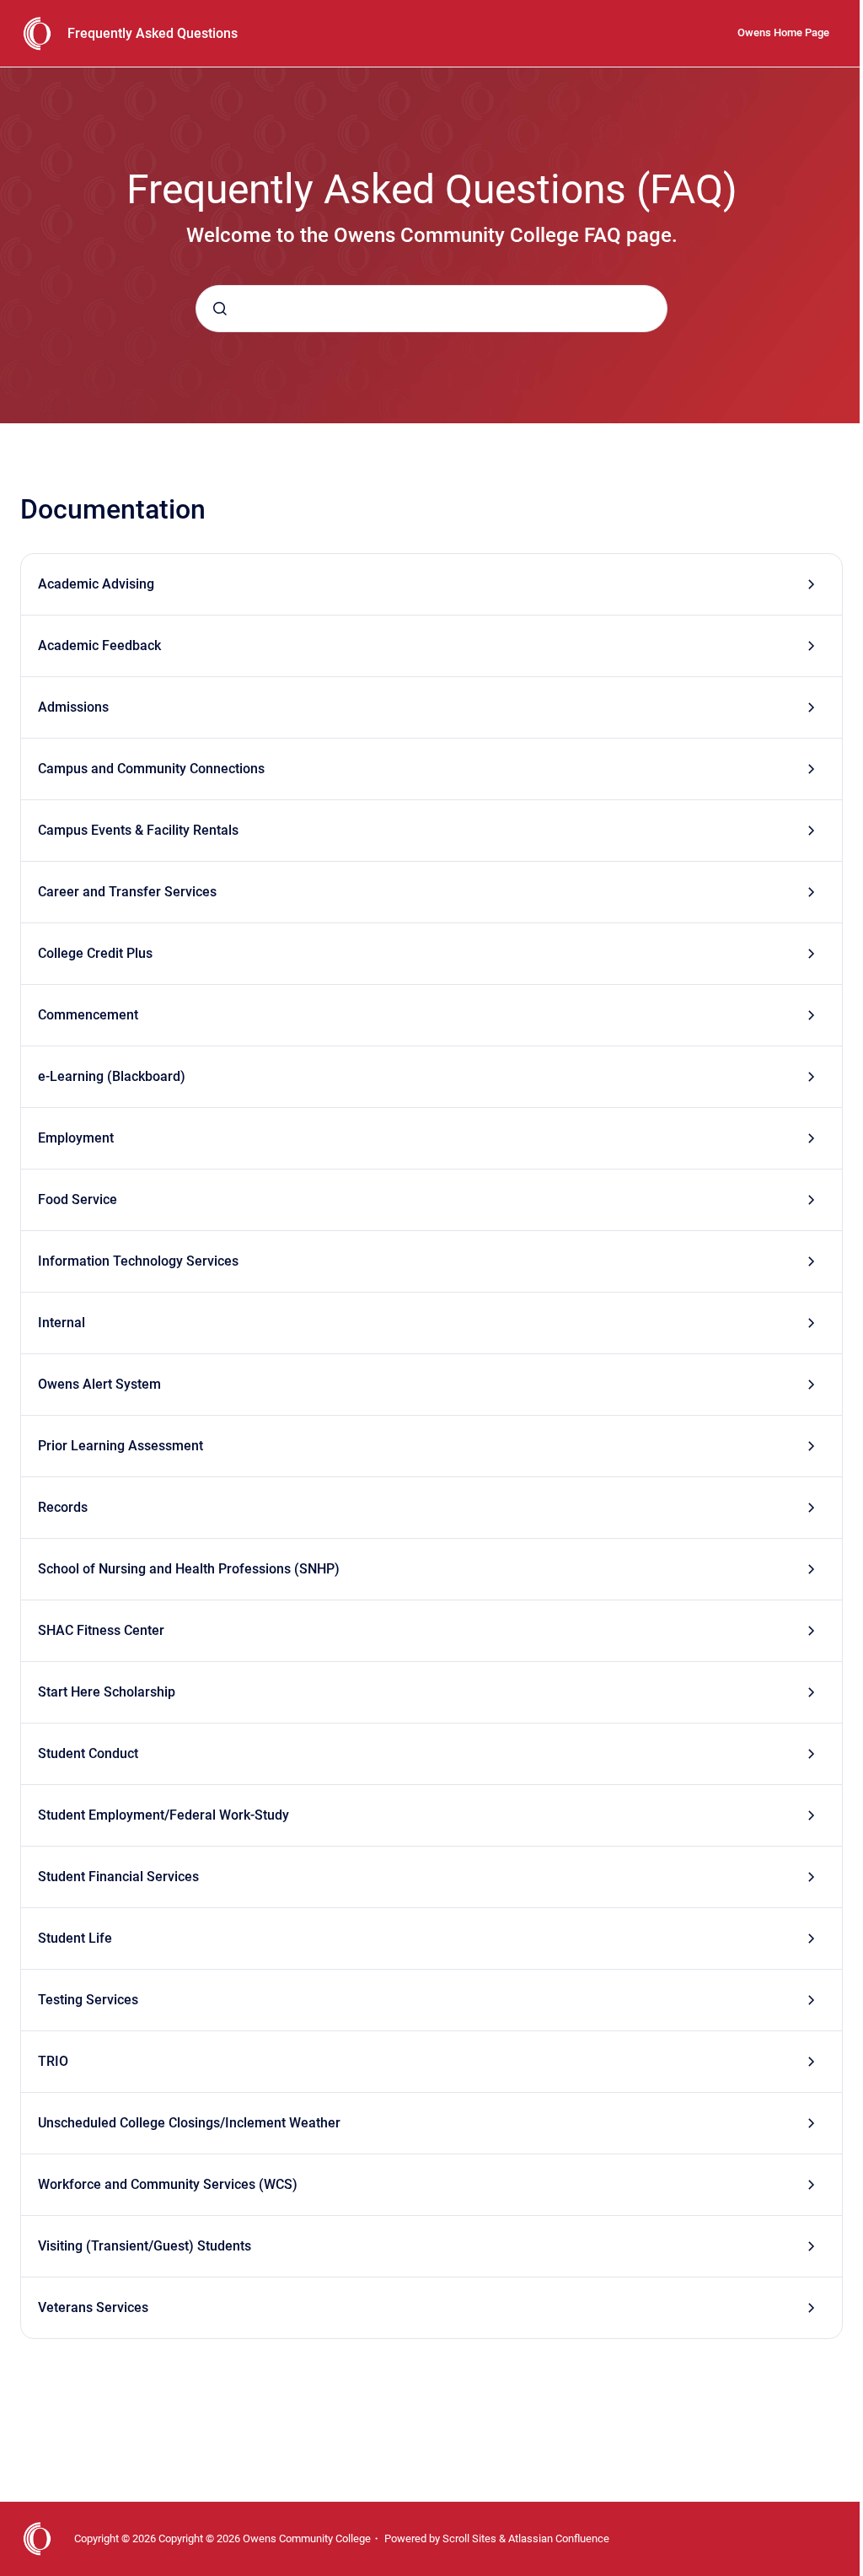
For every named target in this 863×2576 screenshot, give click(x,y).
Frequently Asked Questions (153, 33)
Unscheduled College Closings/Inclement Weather (189, 2123)
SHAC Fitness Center (101, 1630)
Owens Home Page (783, 32)
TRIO (53, 2061)
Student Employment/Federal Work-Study (163, 1815)
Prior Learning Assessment (121, 1446)
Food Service (78, 1199)
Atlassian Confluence (559, 2538)
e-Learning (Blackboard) (112, 1076)
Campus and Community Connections (151, 769)
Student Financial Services (118, 1877)
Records (63, 1507)
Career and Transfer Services (127, 892)
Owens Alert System (99, 1384)
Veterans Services (93, 2307)
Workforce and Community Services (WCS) (168, 2184)
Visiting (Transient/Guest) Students (145, 2246)
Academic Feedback (99, 645)
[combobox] (431, 309)
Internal (62, 1323)
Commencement (88, 1015)
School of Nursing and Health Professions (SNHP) (189, 1569)
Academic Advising (96, 584)
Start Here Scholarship (107, 1692)
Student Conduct (88, 1753)
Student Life (75, 1938)
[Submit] (220, 309)
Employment (76, 1138)
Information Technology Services (138, 1261)
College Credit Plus (95, 953)
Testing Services (88, 2000)
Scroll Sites (469, 2538)
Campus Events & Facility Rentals (138, 830)
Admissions (73, 707)
